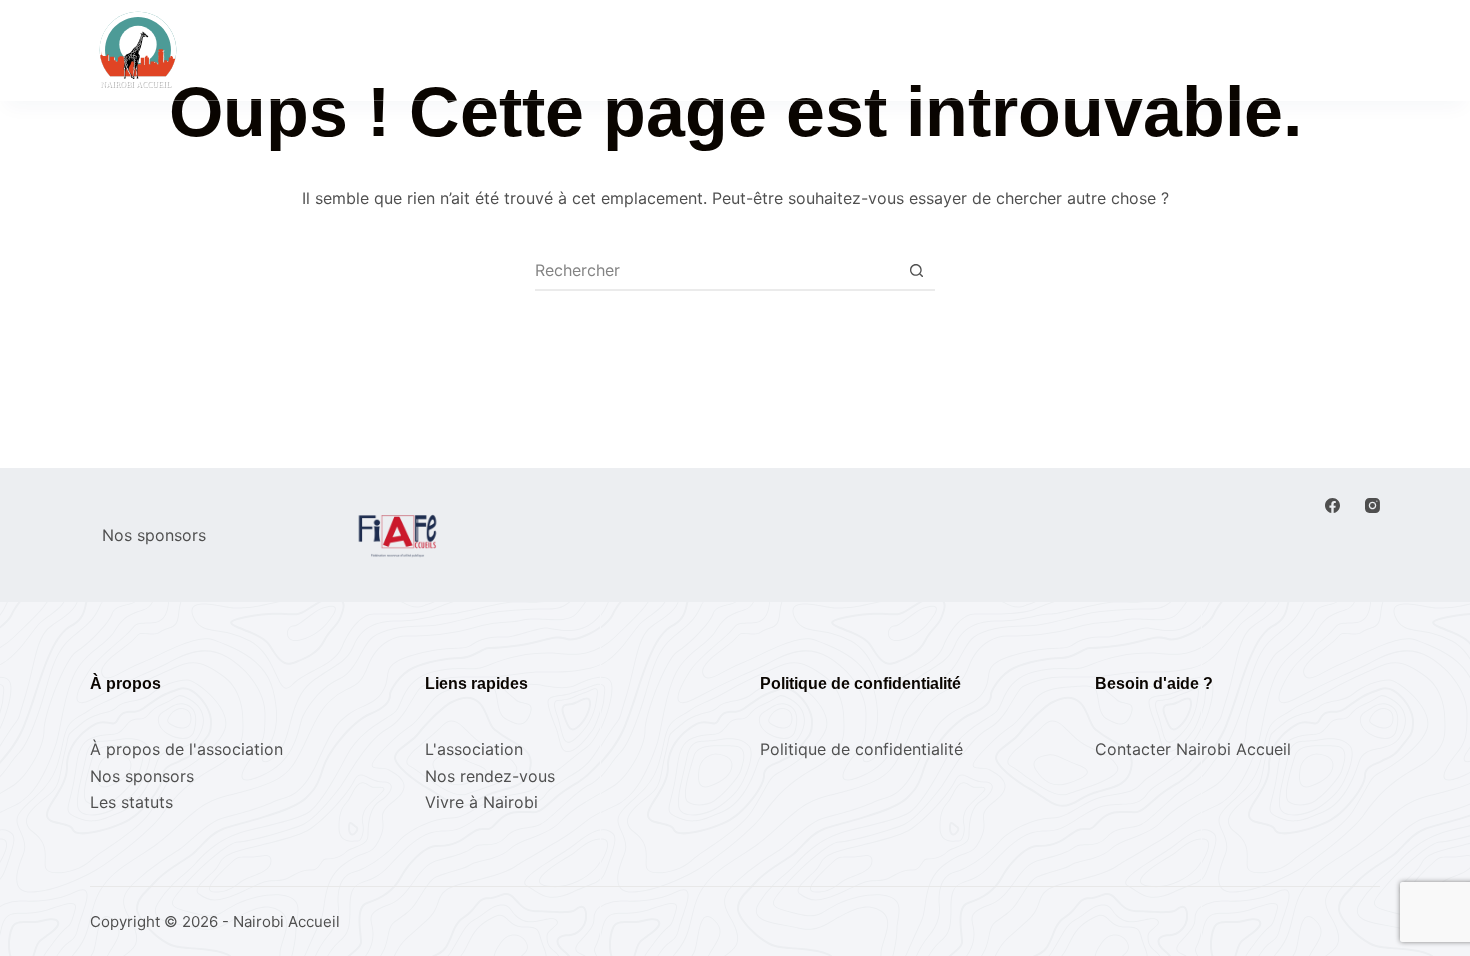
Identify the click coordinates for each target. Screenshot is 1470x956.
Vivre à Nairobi (941, 49)
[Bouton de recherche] (916, 270)
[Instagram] (1372, 505)
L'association (474, 749)
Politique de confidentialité (861, 749)
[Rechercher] (1141, 50)
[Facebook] (1332, 505)
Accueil (505, 49)
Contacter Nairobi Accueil (1193, 749)
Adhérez (1336, 50)
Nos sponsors (142, 776)
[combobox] (716, 270)
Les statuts (131, 802)
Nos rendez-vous (640, 49)
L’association (794, 49)
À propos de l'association (186, 749)
